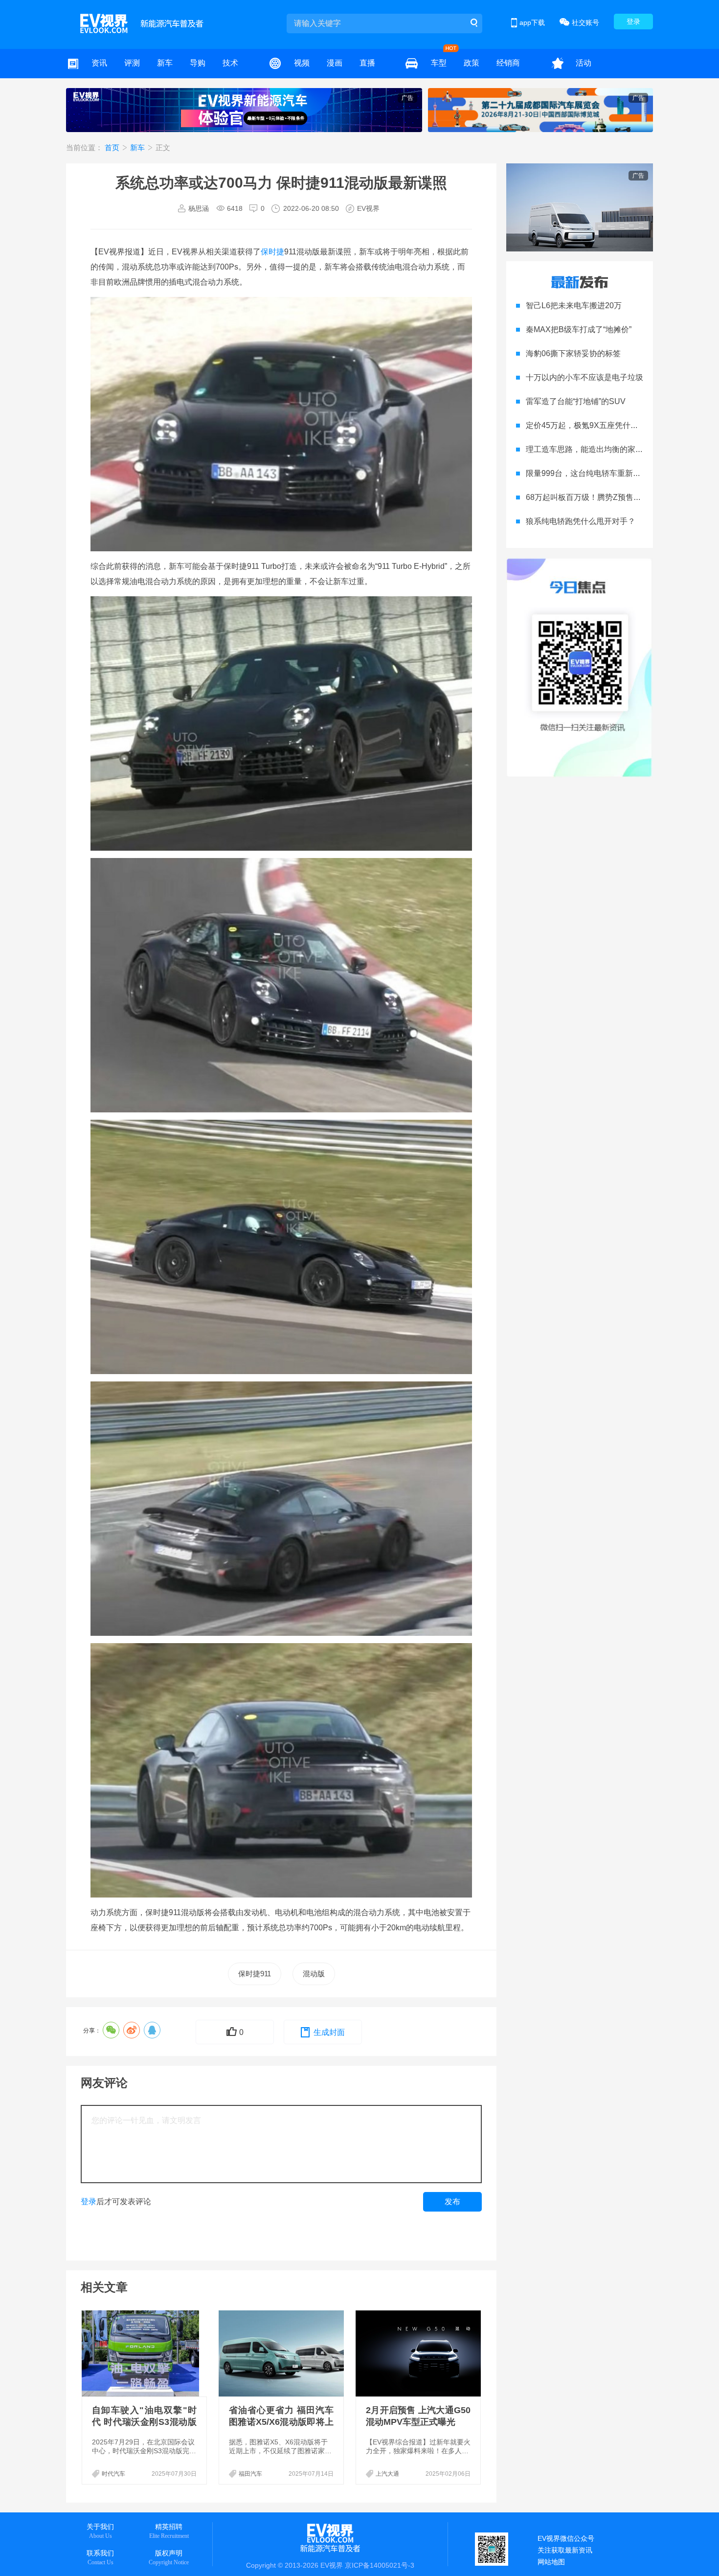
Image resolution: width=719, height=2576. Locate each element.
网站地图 (551, 2562)
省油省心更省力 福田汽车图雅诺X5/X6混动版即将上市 (281, 2422)
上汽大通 (387, 2474)
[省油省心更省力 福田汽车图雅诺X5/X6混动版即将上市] (282, 2353)
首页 (113, 147)
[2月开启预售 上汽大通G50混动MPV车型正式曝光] (419, 2353)
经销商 (508, 63)
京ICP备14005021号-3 (380, 2565)
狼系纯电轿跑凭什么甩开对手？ (581, 521)
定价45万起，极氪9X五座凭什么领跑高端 (598, 425)
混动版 (314, 1974)
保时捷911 (255, 1974)
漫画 (335, 63)
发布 (452, 2202)
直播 (367, 63)
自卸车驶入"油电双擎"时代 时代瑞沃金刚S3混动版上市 (144, 2422)
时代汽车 (113, 2474)
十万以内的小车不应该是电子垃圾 (584, 377)
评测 (132, 63)
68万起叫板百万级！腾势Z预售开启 (587, 497)
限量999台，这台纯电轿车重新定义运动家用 (603, 473)
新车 (165, 63)
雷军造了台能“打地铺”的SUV (576, 401)
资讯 (99, 63)
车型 (439, 63)
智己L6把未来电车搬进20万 (574, 305)
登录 (633, 22)
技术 (230, 63)
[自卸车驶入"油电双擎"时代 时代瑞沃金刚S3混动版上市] (145, 2353)
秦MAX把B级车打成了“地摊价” (579, 329)
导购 (198, 63)
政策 (472, 63)
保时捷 (272, 252)
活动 (584, 63)
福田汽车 (250, 2474)
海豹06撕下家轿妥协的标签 (573, 353)
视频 (302, 63)
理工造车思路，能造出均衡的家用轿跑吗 (596, 449)
